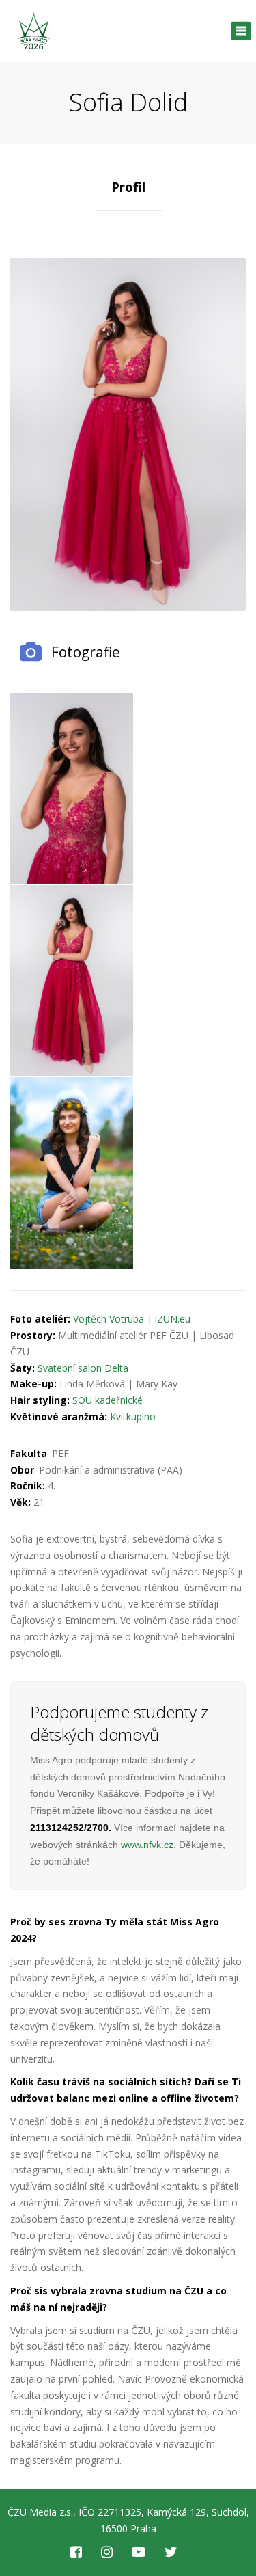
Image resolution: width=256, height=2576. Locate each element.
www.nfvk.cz (147, 1845)
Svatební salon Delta (83, 1368)
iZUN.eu (173, 1319)
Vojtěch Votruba (109, 1319)
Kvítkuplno (133, 1416)
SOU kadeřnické (108, 1400)
